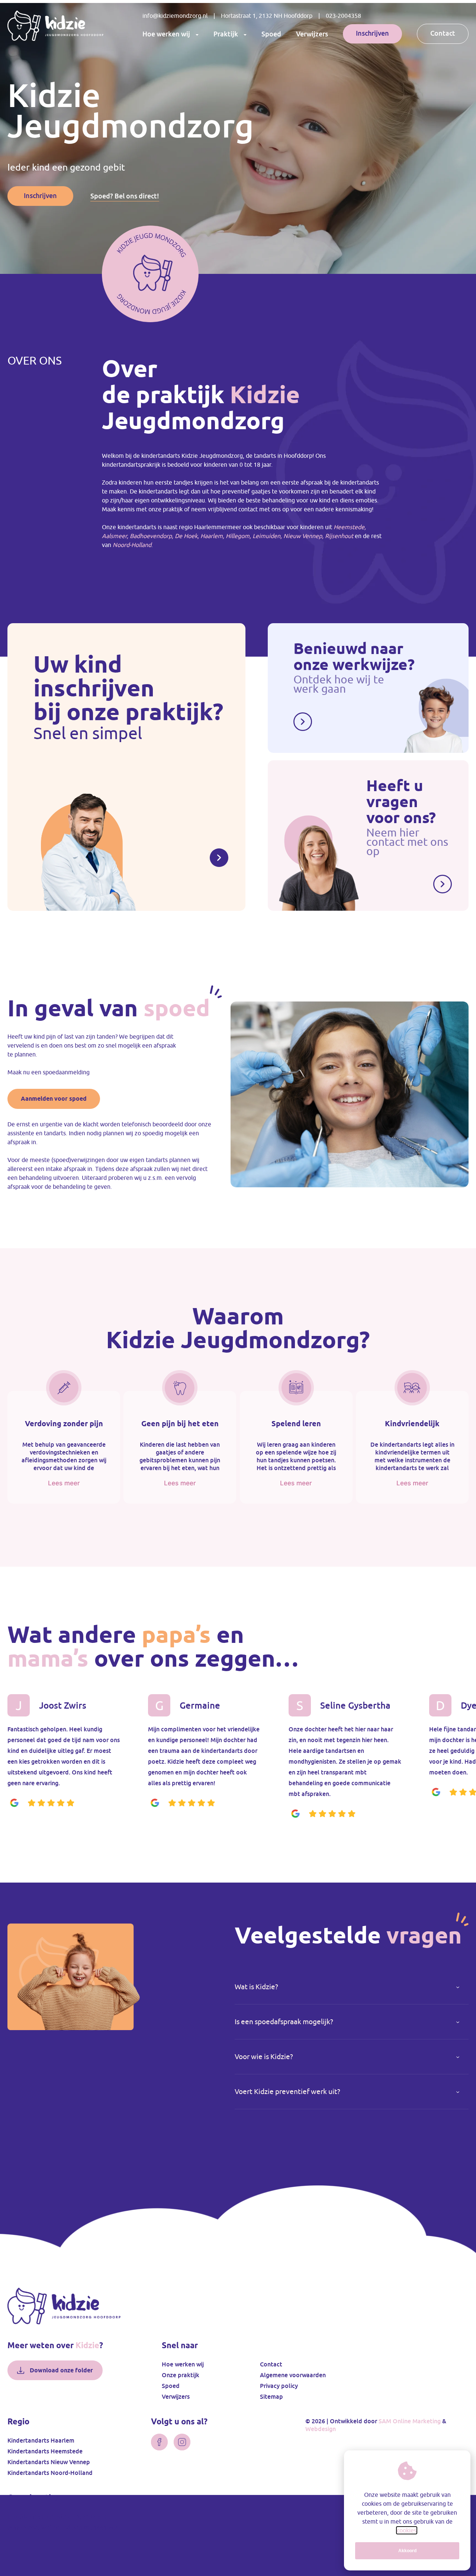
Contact (443, 33)
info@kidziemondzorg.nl (175, 16)
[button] (352, 1987)
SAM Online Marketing (410, 2421)
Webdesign (321, 2429)
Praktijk (226, 34)
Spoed (271, 34)
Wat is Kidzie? (256, 1987)
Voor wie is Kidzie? (264, 2057)
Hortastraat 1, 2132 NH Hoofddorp (267, 16)
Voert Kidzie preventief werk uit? (287, 2092)
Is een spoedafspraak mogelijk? (284, 2022)
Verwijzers (312, 34)
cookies (407, 2530)
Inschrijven (372, 33)
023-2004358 (343, 16)
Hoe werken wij (166, 34)
